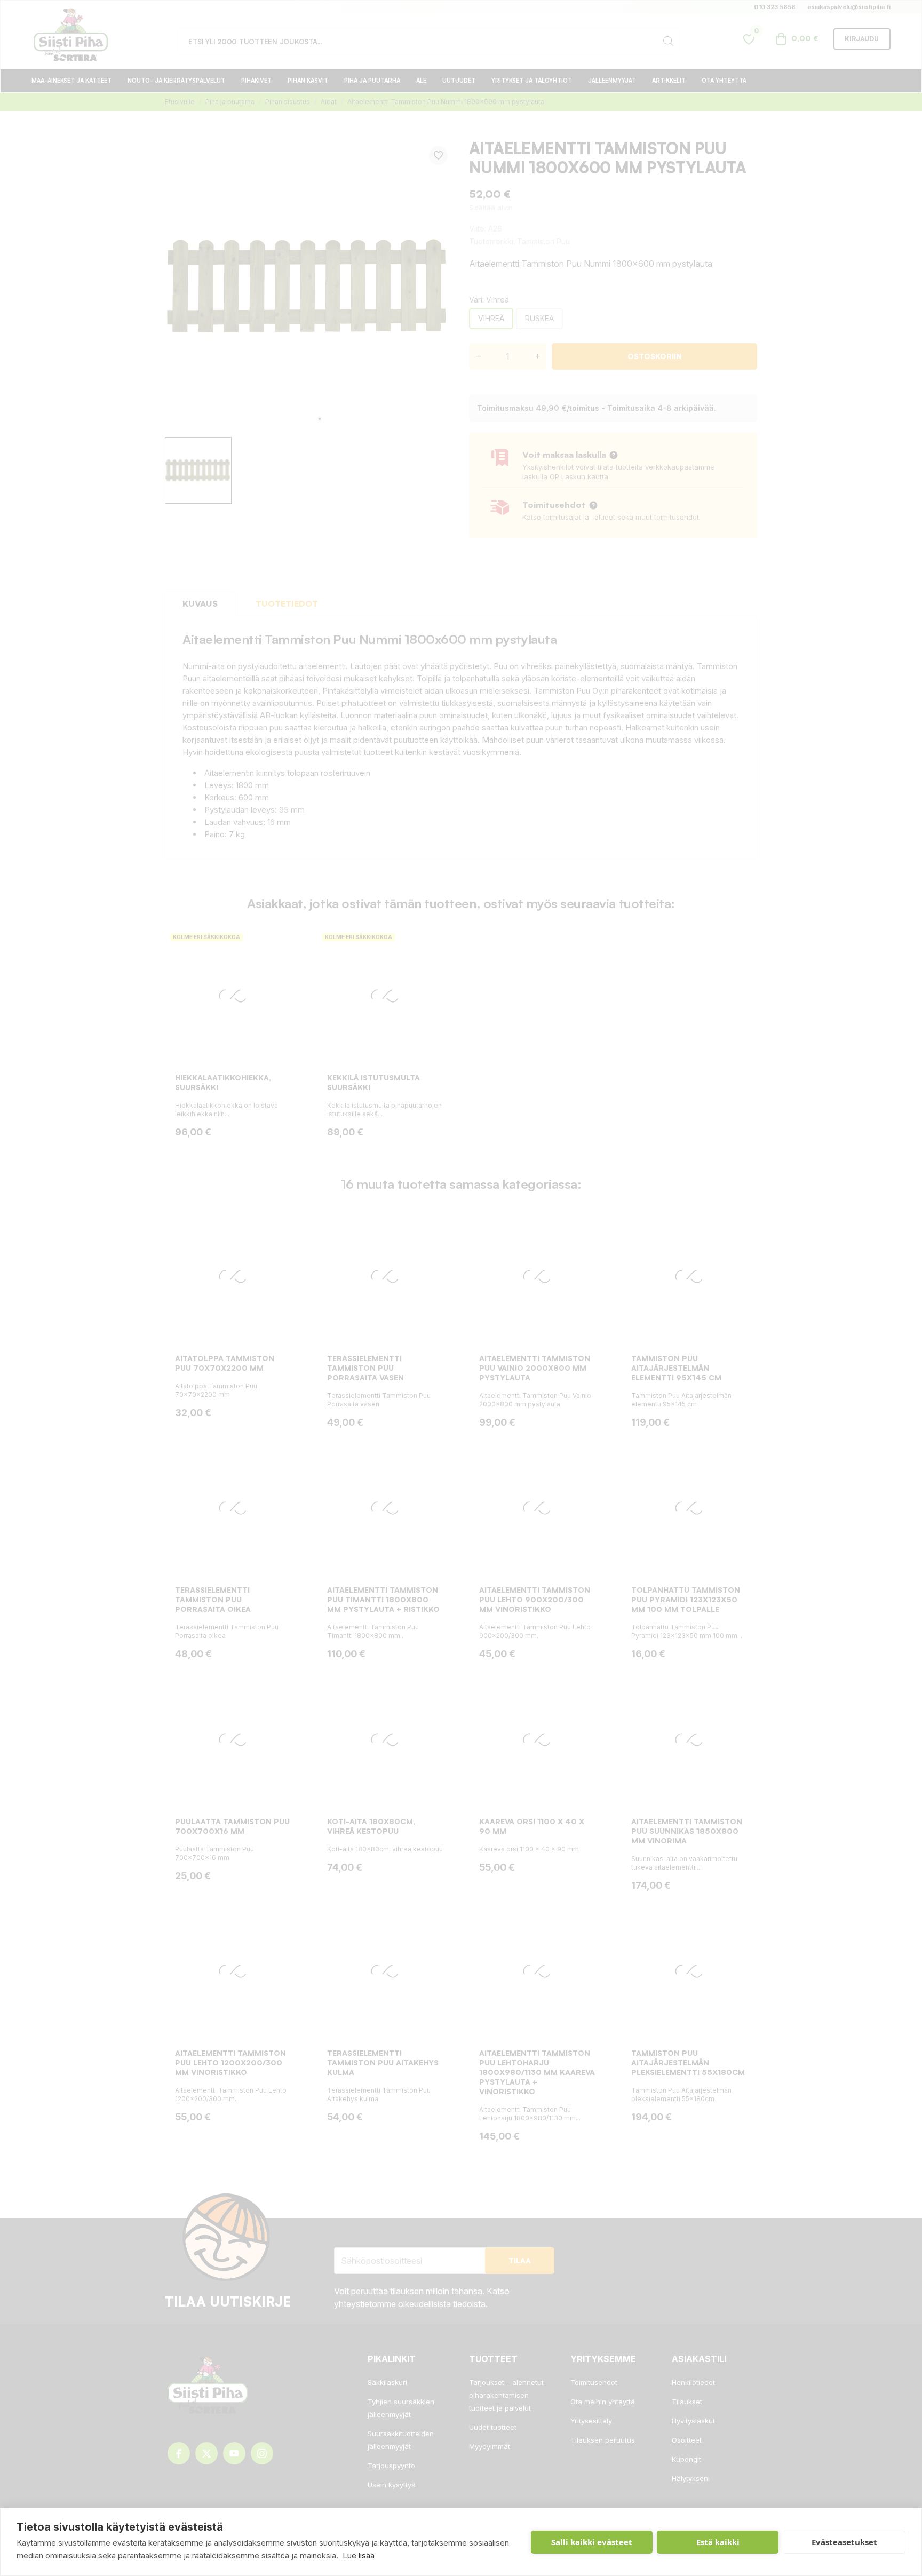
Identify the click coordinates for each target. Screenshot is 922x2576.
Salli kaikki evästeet (592, 2542)
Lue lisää (359, 2555)
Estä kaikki (718, 2542)
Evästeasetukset (844, 2542)
